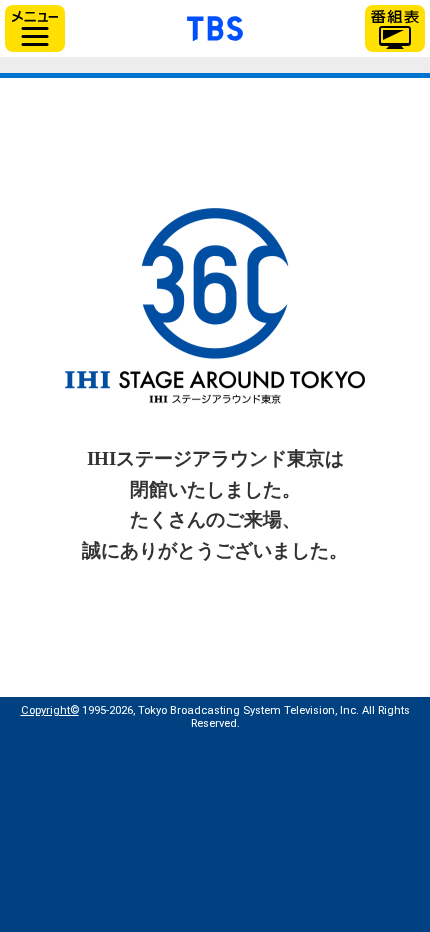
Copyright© (50, 710)
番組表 (395, 28)
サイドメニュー (35, 28)
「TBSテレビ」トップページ (215, 26)
